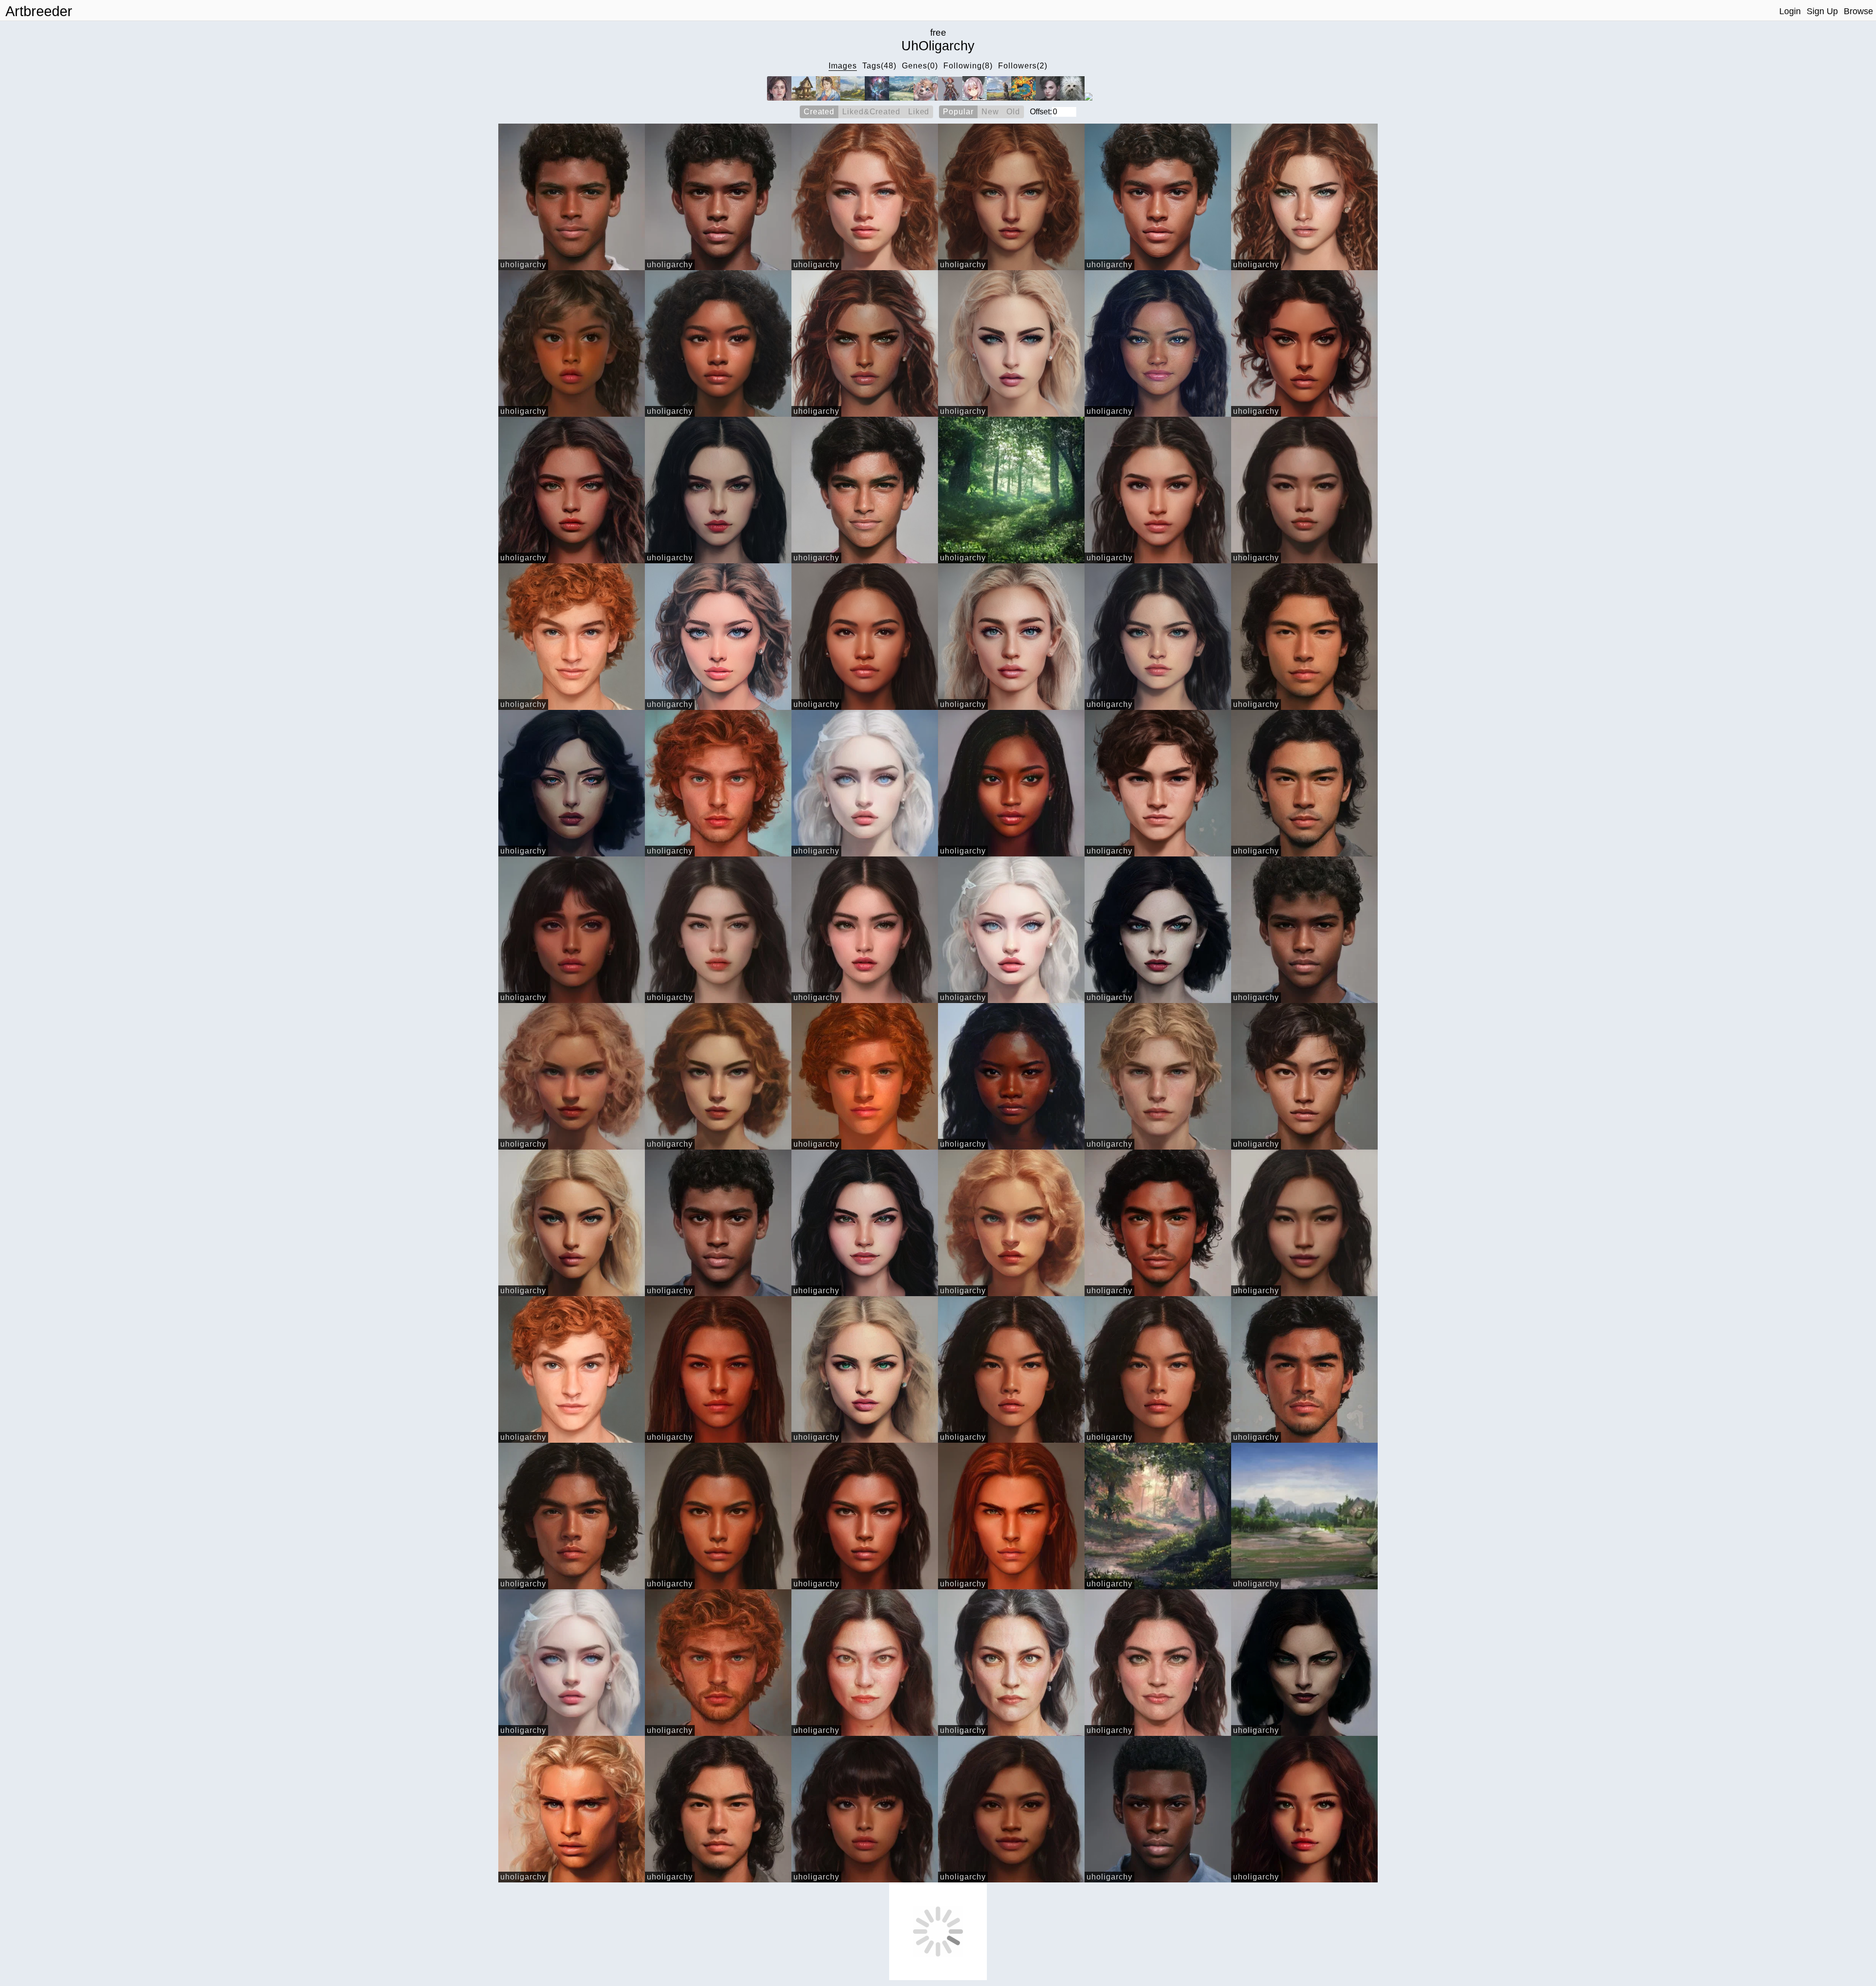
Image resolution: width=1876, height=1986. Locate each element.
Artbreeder (39, 11)
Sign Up (1822, 11)
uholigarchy (523, 265)
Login (1790, 11)
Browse (1858, 11)
